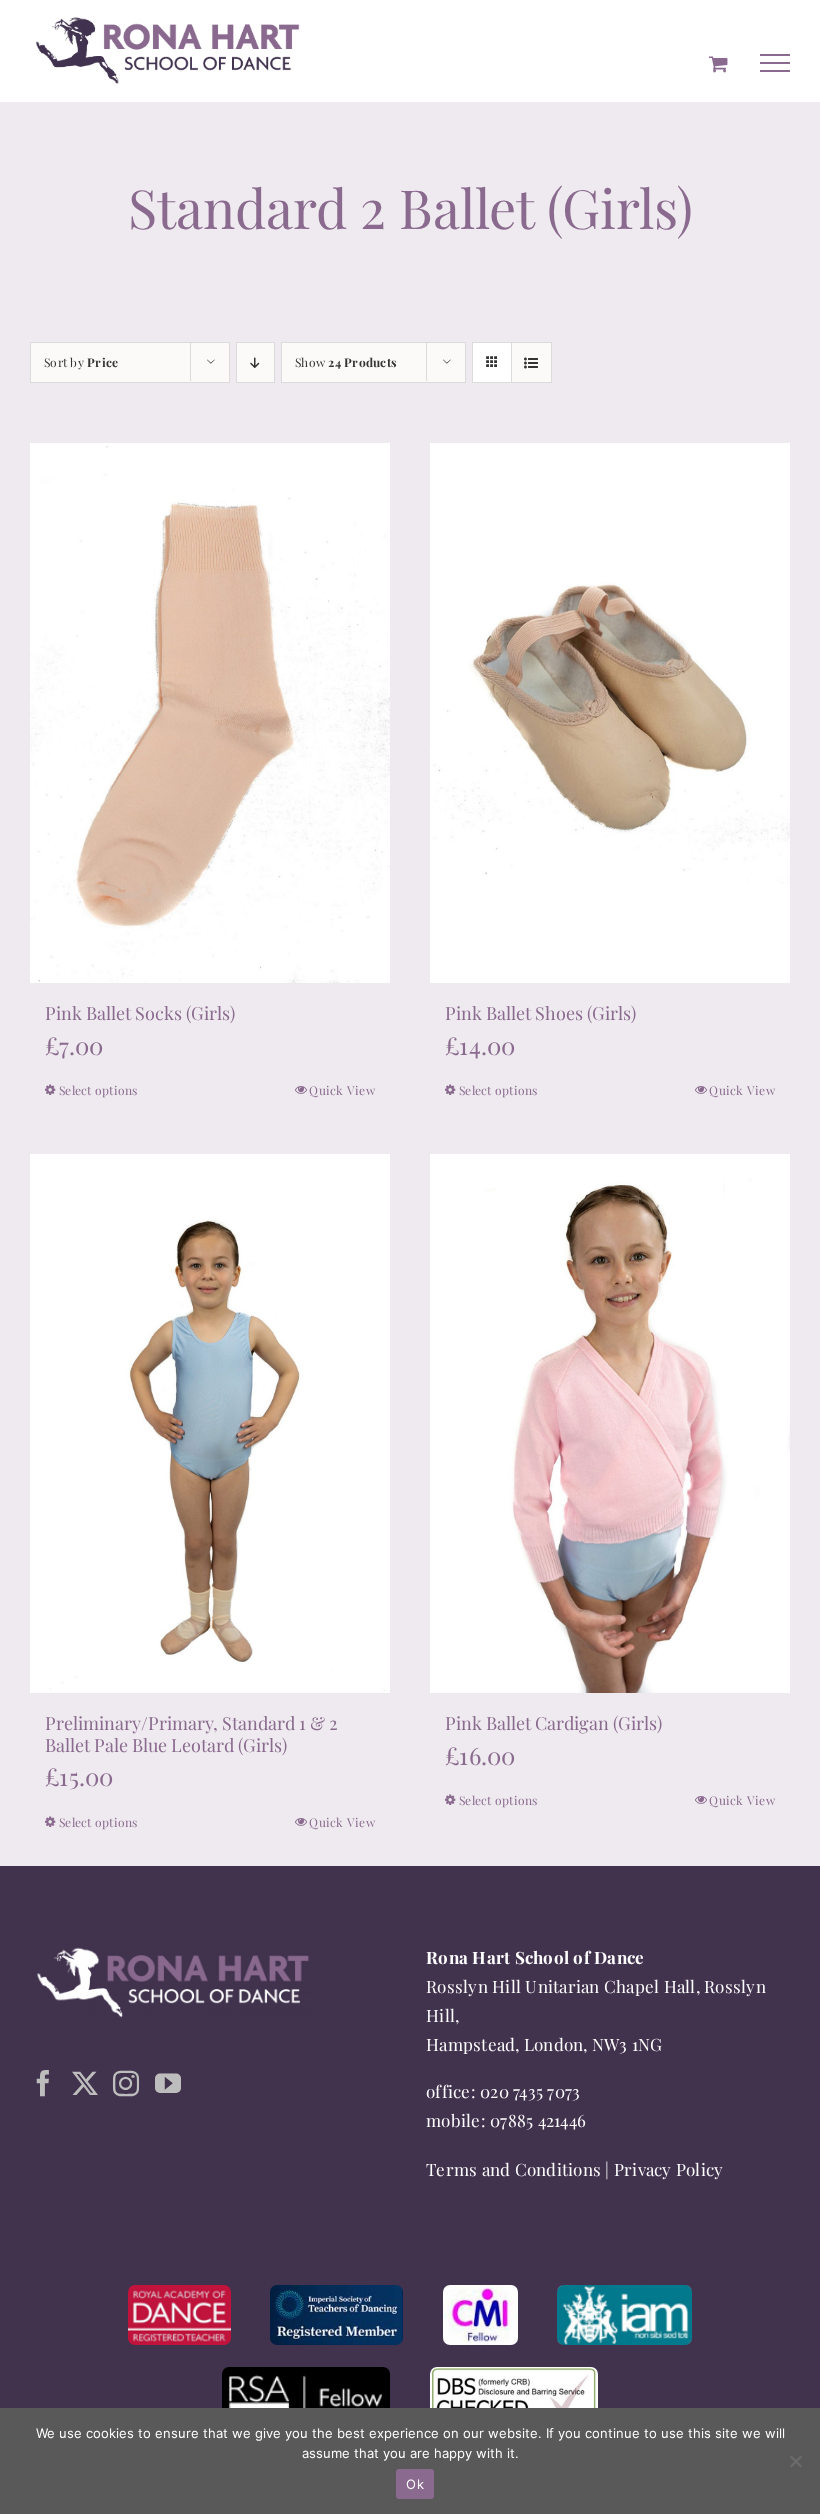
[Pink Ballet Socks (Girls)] (210, 712)
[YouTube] (168, 2083)
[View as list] (531, 362)
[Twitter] (85, 2083)
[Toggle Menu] (775, 63)
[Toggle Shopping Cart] (718, 63)
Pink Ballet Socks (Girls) (140, 1013)
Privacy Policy (669, 2169)
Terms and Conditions (513, 2169)
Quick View (342, 1090)
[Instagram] (126, 2083)
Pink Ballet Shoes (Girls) (540, 1013)
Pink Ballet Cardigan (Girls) (553, 1723)
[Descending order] (255, 362)
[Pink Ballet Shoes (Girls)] (610, 712)
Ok (415, 2484)
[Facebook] (43, 2083)
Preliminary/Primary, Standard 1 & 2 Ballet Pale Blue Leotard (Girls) (191, 1734)
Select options (98, 1090)
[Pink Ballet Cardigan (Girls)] (610, 1423)
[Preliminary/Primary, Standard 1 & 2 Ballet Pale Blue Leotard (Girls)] (210, 1423)
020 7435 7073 (530, 2091)
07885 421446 (538, 2120)
